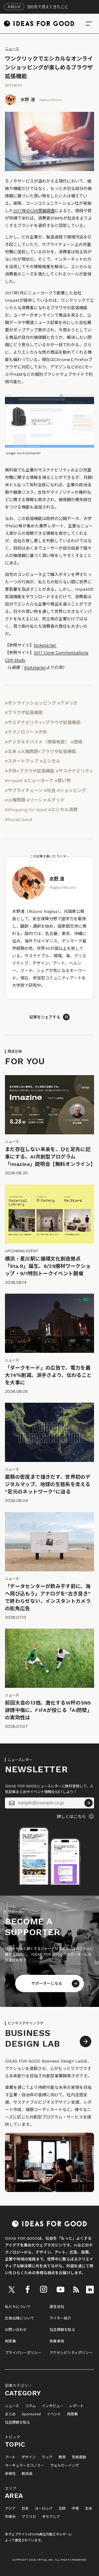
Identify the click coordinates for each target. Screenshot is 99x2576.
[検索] (89, 24)
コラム (30, 2406)
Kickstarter (45, 645)
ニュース (12, 49)
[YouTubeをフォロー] (61, 2290)
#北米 (11, 752)
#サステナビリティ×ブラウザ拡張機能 (43, 722)
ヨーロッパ (44, 2509)
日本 (25, 2509)
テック (47, 2457)
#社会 (50, 790)
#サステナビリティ (75, 771)
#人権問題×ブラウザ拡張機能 (47, 752)
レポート (76, 2406)
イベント (54, 2414)
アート (10, 2457)
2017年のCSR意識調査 (34, 211)
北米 (89, 2509)
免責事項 (57, 2341)
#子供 (41, 732)
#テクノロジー (19, 732)
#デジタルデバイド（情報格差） (37, 742)
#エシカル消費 (63, 810)
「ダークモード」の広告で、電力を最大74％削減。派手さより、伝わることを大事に (48, 1375)
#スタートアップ (22, 761)
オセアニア (51, 2517)
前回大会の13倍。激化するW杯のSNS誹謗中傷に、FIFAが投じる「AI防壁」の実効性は (49, 1710)
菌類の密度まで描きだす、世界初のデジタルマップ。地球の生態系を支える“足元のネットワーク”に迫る (48, 1484)
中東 (75, 2509)
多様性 (10, 2474)
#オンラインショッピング (31, 703)
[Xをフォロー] (12, 2290)
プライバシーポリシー (23, 2353)
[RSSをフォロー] (76, 2290)
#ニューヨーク (39, 781)
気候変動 (79, 2457)
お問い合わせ (16, 2330)
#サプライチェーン (24, 790)
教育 (62, 2457)
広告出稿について (20, 2318)
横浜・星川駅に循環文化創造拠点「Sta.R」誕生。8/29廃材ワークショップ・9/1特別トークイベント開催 (48, 1266)
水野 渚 (28, 100)
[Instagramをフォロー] (44, 2290)
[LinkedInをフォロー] (90, 2290)
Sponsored (31, 2414)
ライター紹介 (60, 2318)
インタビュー (53, 2406)
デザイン (29, 2457)
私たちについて (18, 2307)
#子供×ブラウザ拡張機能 (30, 771)
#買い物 (63, 781)
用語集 (10, 2341)
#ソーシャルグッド (46, 800)
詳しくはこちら (71, 1817)
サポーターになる (47, 1983)
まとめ (10, 2414)
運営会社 (57, 2307)
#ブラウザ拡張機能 (24, 713)
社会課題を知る (62, 2330)
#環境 (76, 742)
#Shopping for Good (26, 810)
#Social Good (19, 820)
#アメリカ (68, 703)
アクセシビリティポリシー (71, 2353)
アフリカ (29, 2517)
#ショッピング (71, 790)
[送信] (89, 1803)
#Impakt (14, 781)
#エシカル (50, 761)
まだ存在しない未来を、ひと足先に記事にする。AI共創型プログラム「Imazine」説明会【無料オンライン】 (50, 1157)
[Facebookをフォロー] (28, 2290)
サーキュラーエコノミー (25, 2466)
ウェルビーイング (65, 2466)
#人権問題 (15, 800)
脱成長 (27, 2474)
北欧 (62, 2509)
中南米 (10, 2517)
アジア (10, 2509)
